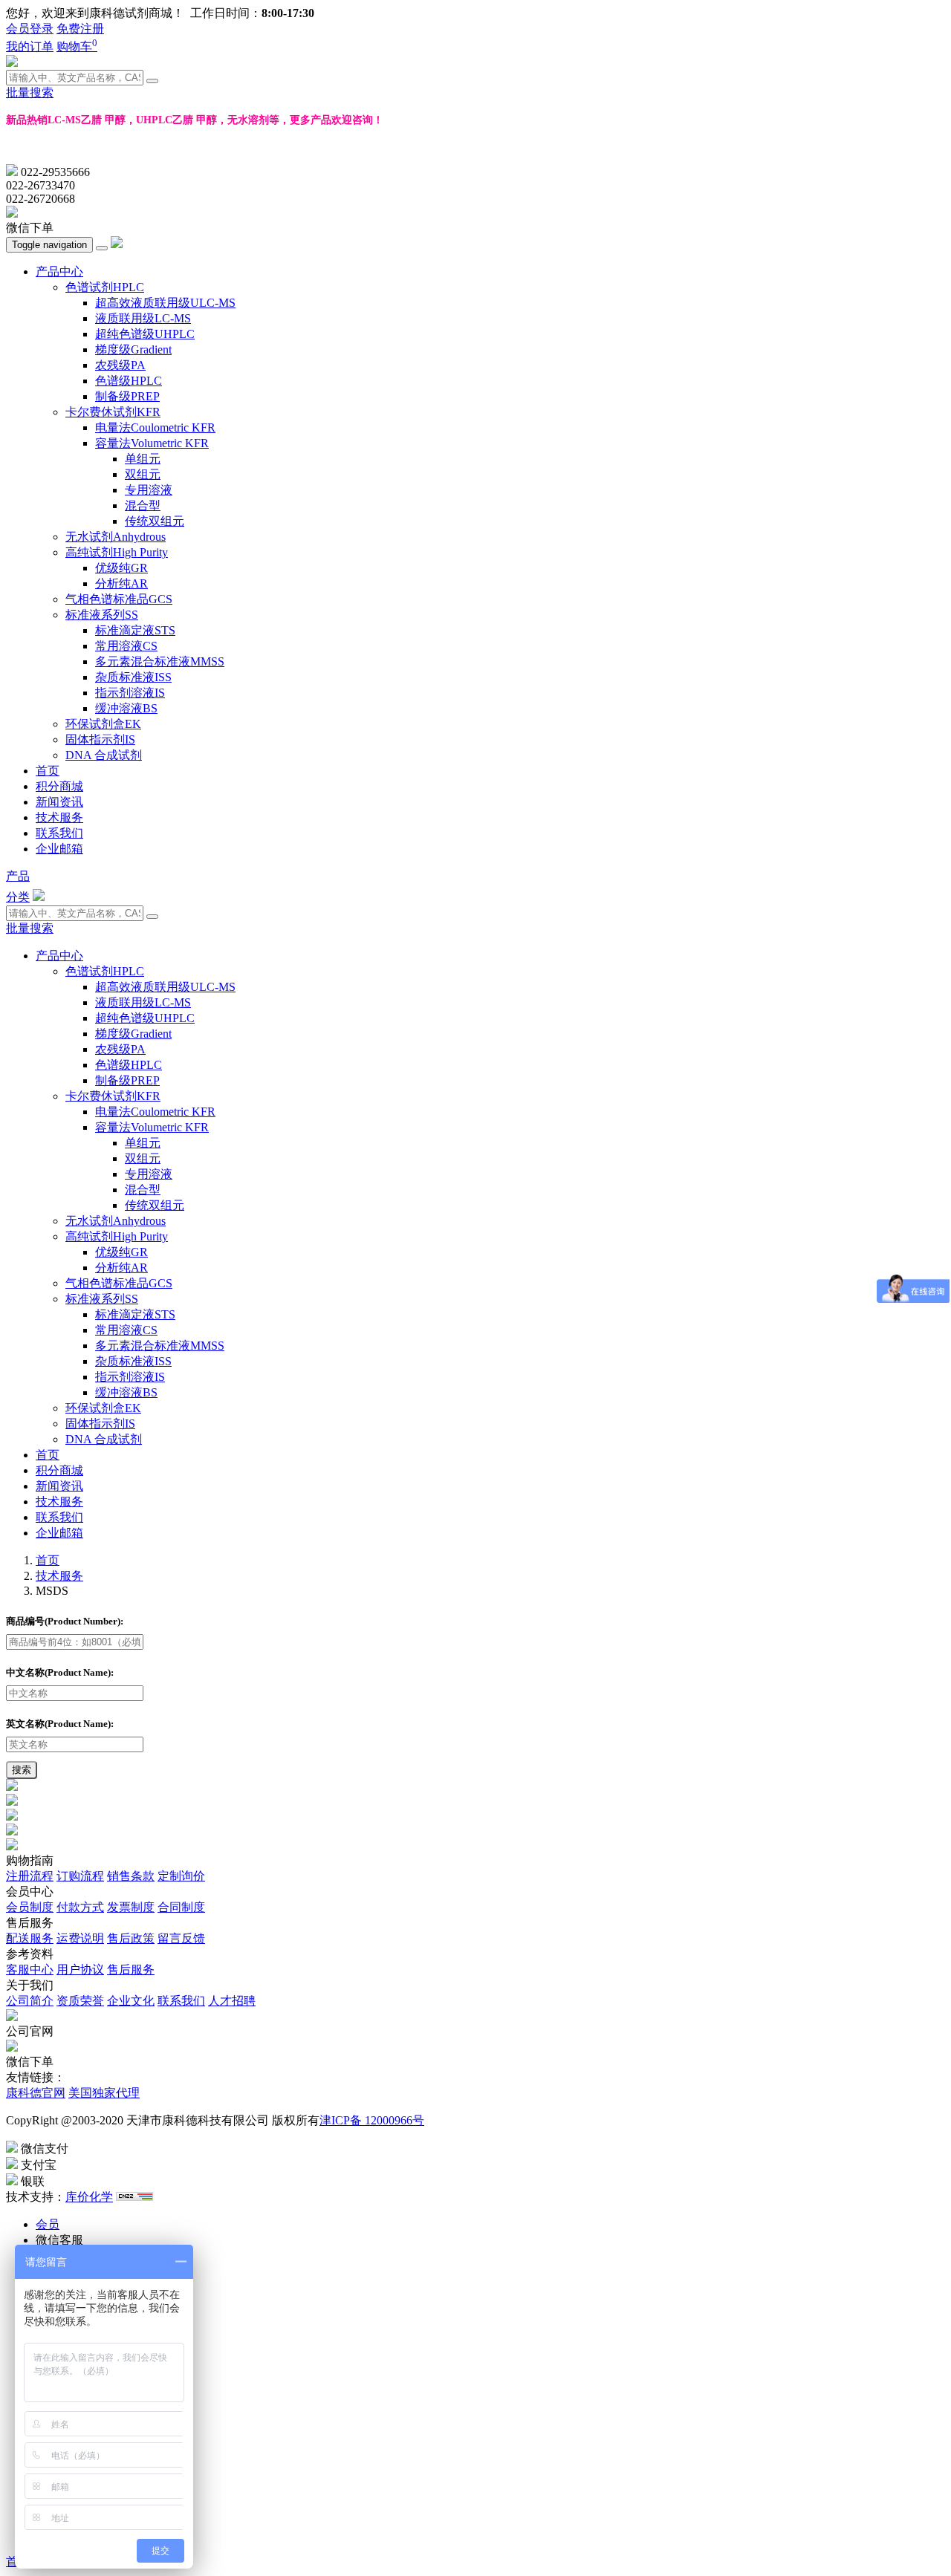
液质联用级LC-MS (143, 318)
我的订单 (30, 46)
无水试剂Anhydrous (116, 537)
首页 (48, 771)
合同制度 (181, 1907)
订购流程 (80, 1876)
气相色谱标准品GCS (119, 599)
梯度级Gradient (133, 349)
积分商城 (59, 786)
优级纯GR (121, 568)
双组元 (143, 474)
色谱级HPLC (129, 381)
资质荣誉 (80, 2001)
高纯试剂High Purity (117, 552)
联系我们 (59, 833)
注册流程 (30, 1876)
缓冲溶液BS (126, 708)
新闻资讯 (59, 802)
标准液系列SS (102, 615)
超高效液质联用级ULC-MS (165, 303)
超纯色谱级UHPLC (145, 334)
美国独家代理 (104, 2093)
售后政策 (131, 1938)
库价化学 (89, 2197)
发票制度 (131, 1907)
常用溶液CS (126, 646)
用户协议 (80, 1970)
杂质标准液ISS (133, 677)
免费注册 (80, 29)
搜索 (22, 1770)
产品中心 (59, 271)
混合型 (143, 505)
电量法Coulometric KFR (155, 427)
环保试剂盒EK (103, 724)
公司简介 (30, 2001)
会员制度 (30, 1907)
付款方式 (80, 1907)
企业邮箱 (59, 849)
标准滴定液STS (135, 630)
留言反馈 (181, 1938)
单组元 (143, 459)
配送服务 (30, 1938)
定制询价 (181, 1876)
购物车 (77, 46)
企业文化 (131, 2001)
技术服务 (59, 817)
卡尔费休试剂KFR (113, 412)
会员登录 (30, 29)
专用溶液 (149, 490)
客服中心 (30, 1970)
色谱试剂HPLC (105, 287)
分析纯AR (121, 583)
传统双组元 (155, 521)
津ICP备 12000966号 (372, 2120)
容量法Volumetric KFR (152, 443)
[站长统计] (134, 2197)
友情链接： (36, 2077)
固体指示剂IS (100, 739)
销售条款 (131, 1876)
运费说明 (80, 1938)
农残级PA (120, 365)
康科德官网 (36, 2093)
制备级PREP (127, 396)
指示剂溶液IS (130, 693)
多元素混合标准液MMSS (160, 661)
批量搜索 (30, 92)
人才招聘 (232, 2001)
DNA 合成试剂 (104, 755)
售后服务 (131, 1970)
